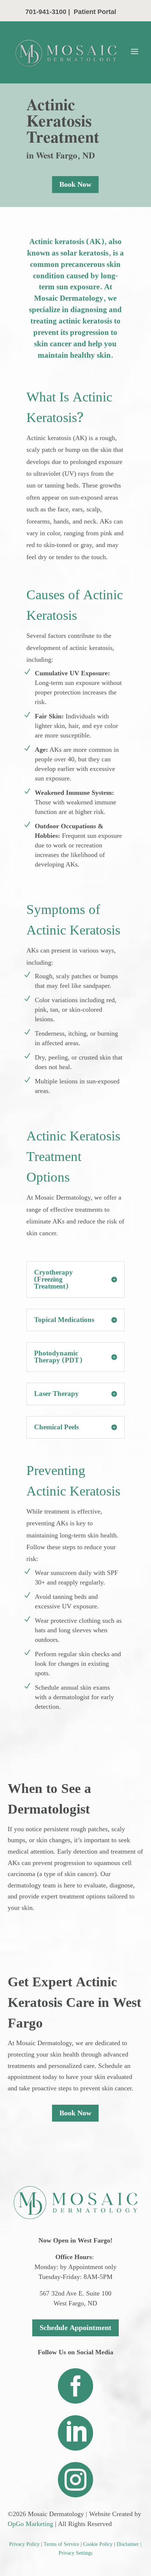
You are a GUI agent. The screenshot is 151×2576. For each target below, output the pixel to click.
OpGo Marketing (30, 2524)
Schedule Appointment (75, 2328)
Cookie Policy (98, 2544)
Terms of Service (61, 2544)
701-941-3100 (46, 12)
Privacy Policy (24, 2544)
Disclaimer (128, 2544)
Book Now (75, 185)
